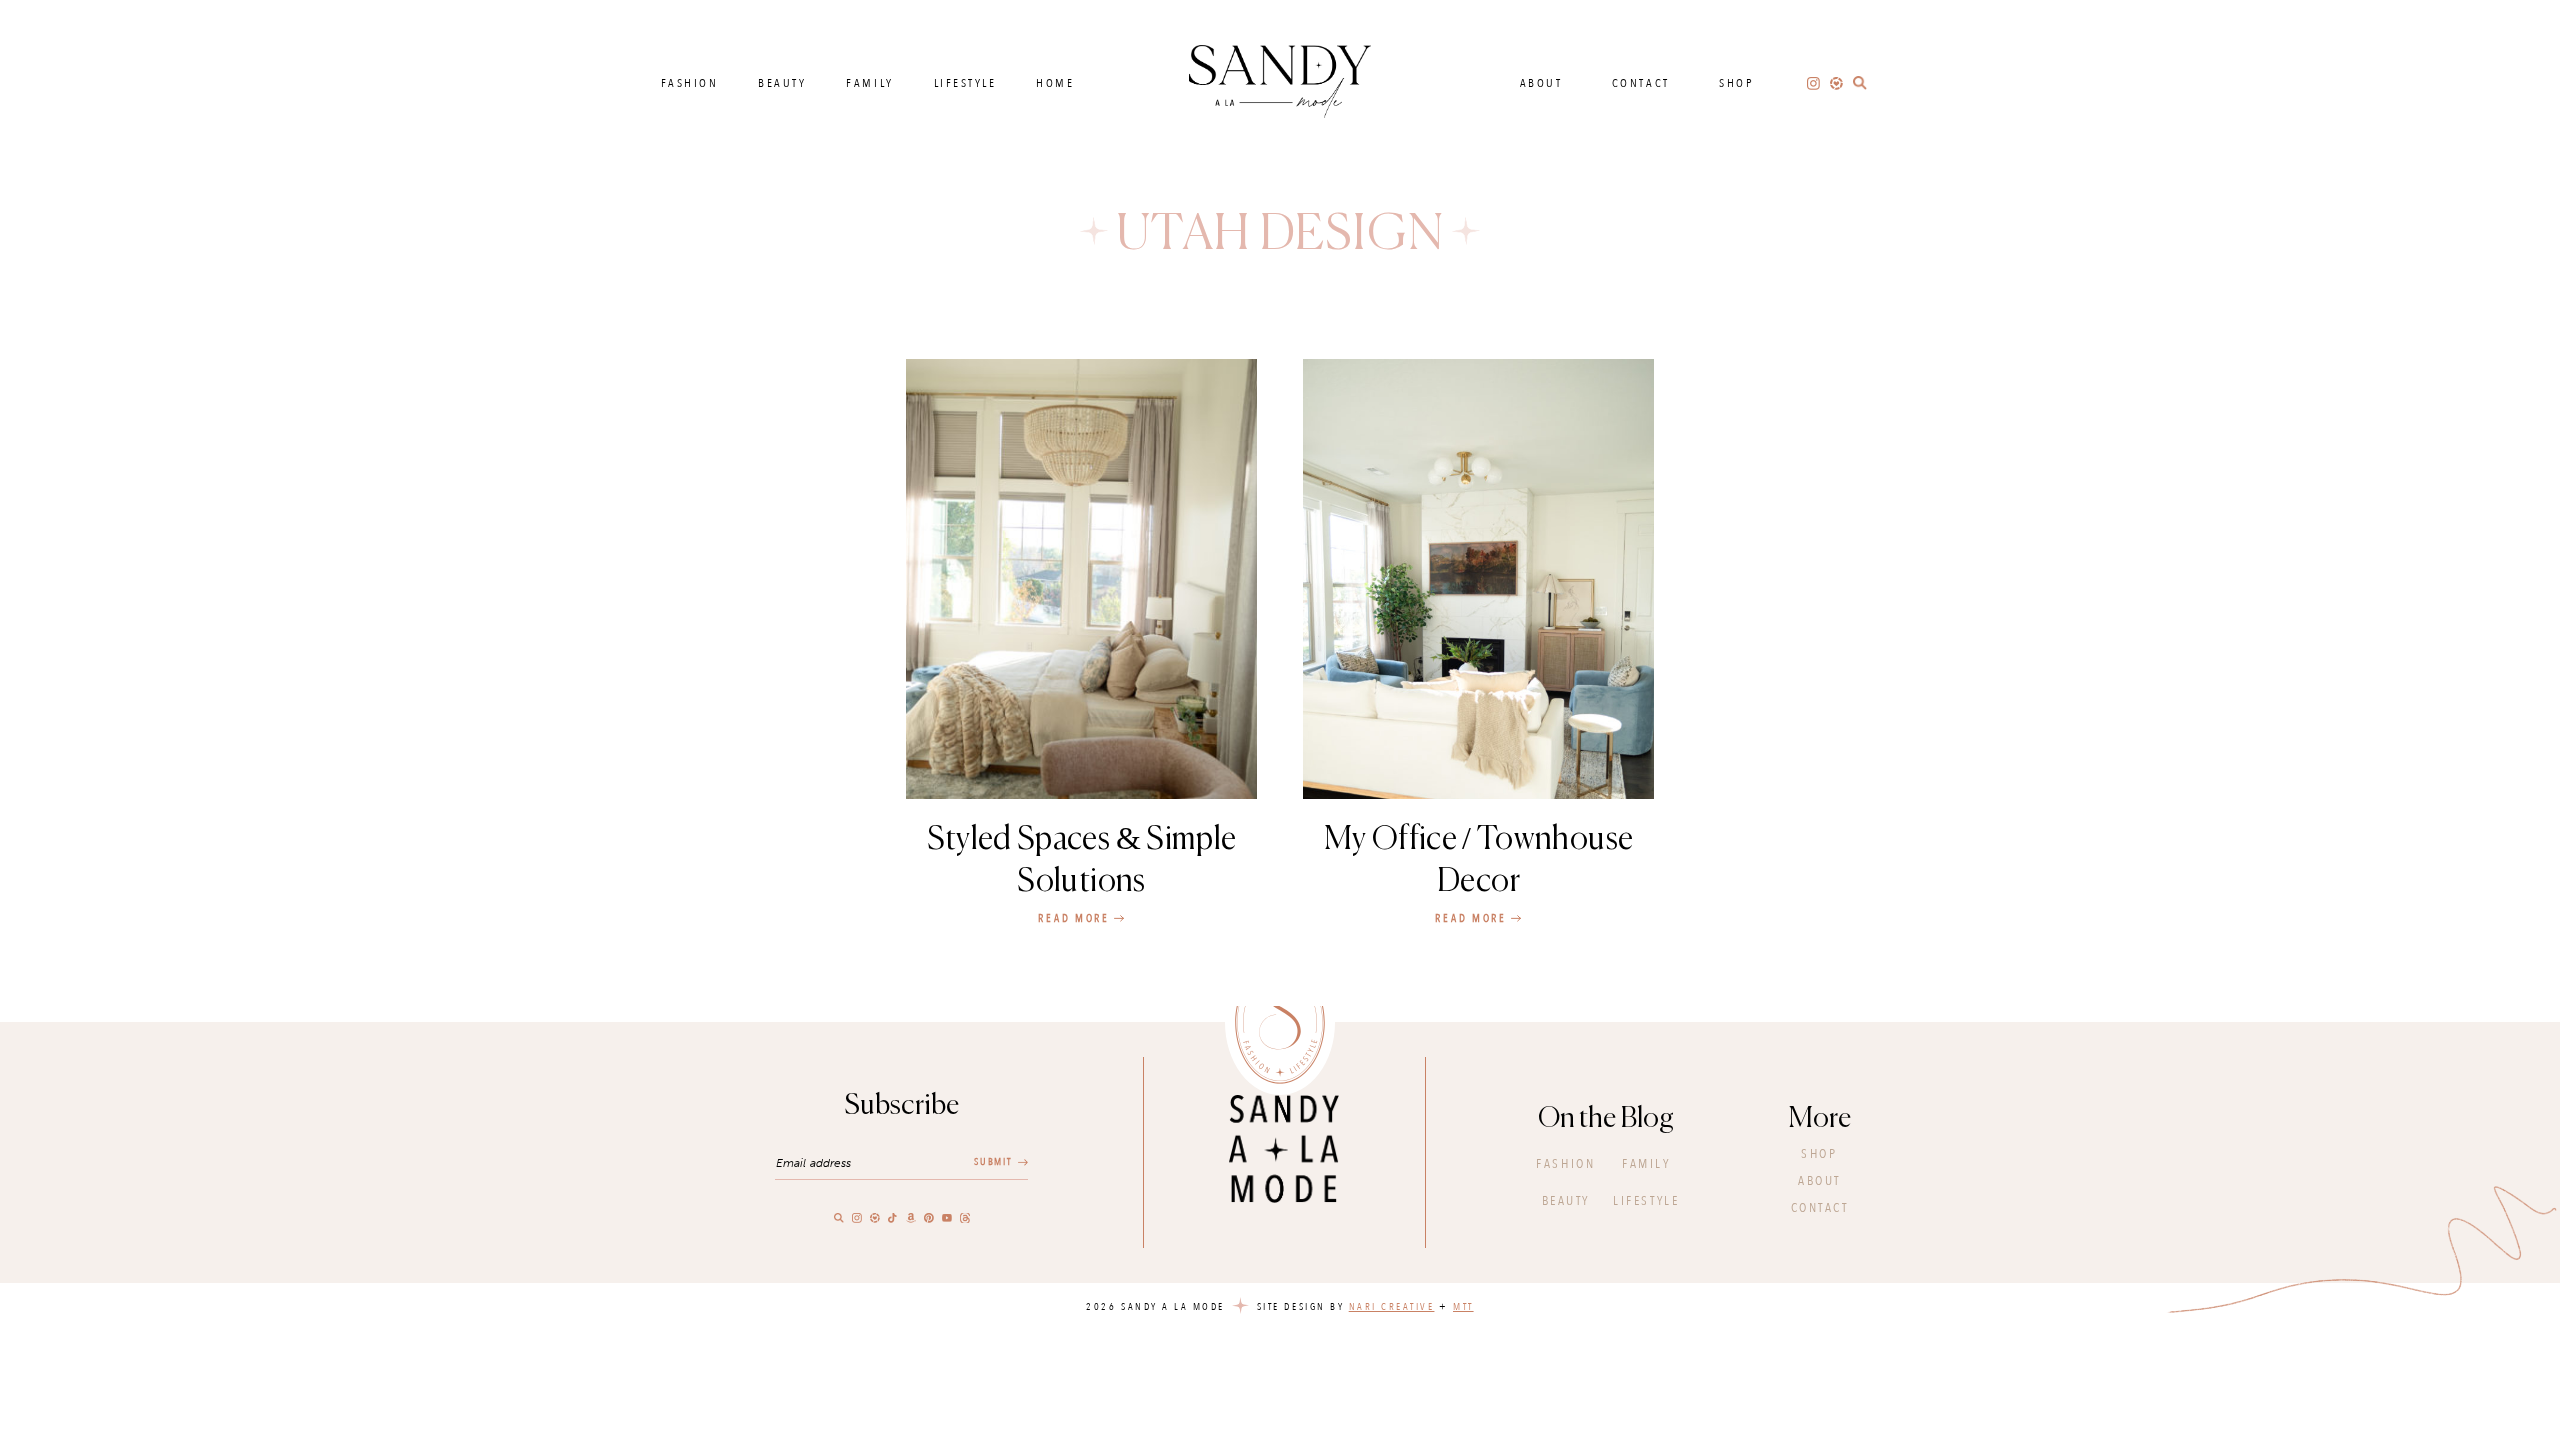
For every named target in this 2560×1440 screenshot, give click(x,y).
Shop (1736, 83)
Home (1055, 83)
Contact (1641, 83)
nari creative (1392, 1307)
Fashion (690, 83)
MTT (1463, 1307)
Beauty (782, 83)
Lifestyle (965, 83)
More (1820, 1119)
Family (869, 83)
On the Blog (1606, 1119)
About (1541, 83)
